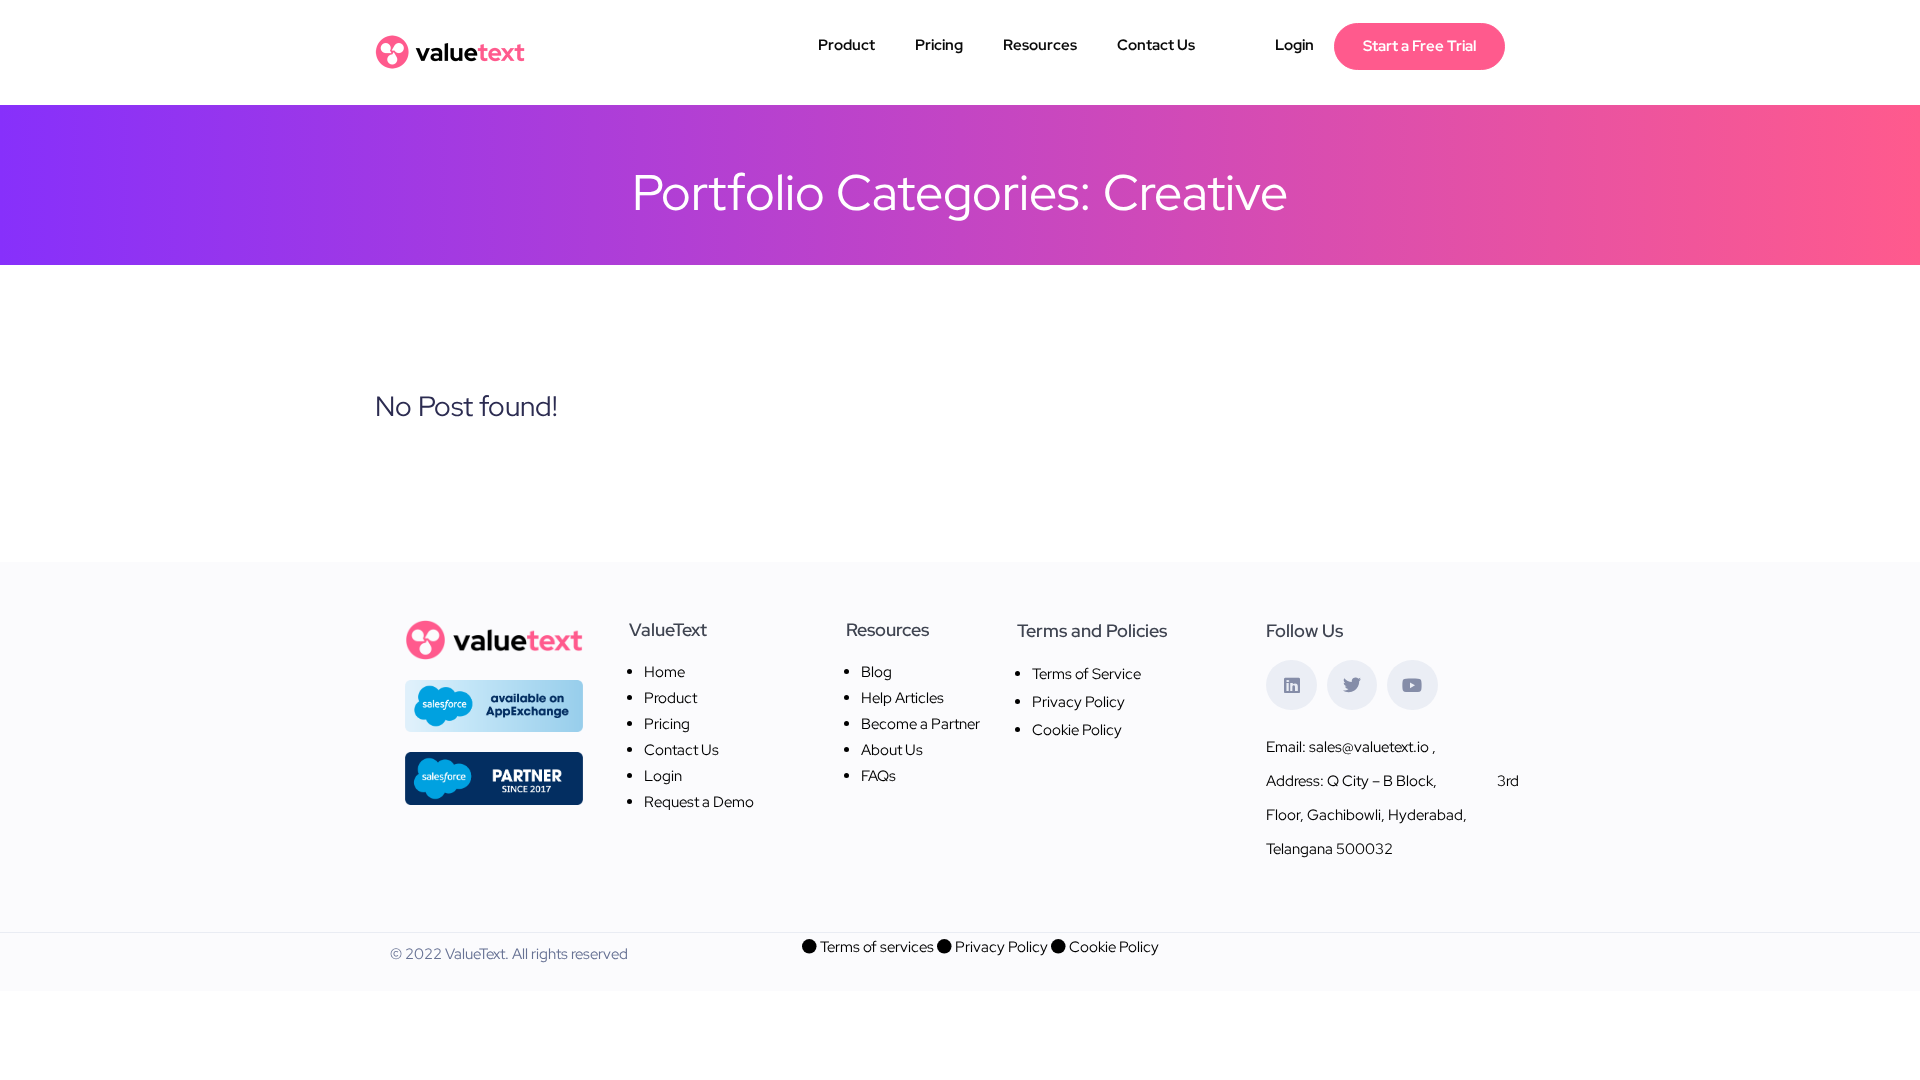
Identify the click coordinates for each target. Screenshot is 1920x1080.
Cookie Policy (1077, 730)
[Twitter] (1352, 685)
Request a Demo (699, 802)
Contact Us (1156, 45)
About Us (892, 750)
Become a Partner (920, 724)
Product (846, 45)
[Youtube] (1412, 685)
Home (664, 672)
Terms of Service (1086, 674)
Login (1294, 45)
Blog (876, 672)
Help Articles (902, 698)
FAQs (878, 776)
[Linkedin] (1291, 685)
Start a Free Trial (1419, 46)
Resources (1040, 45)
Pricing (939, 45)
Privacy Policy (1078, 702)
